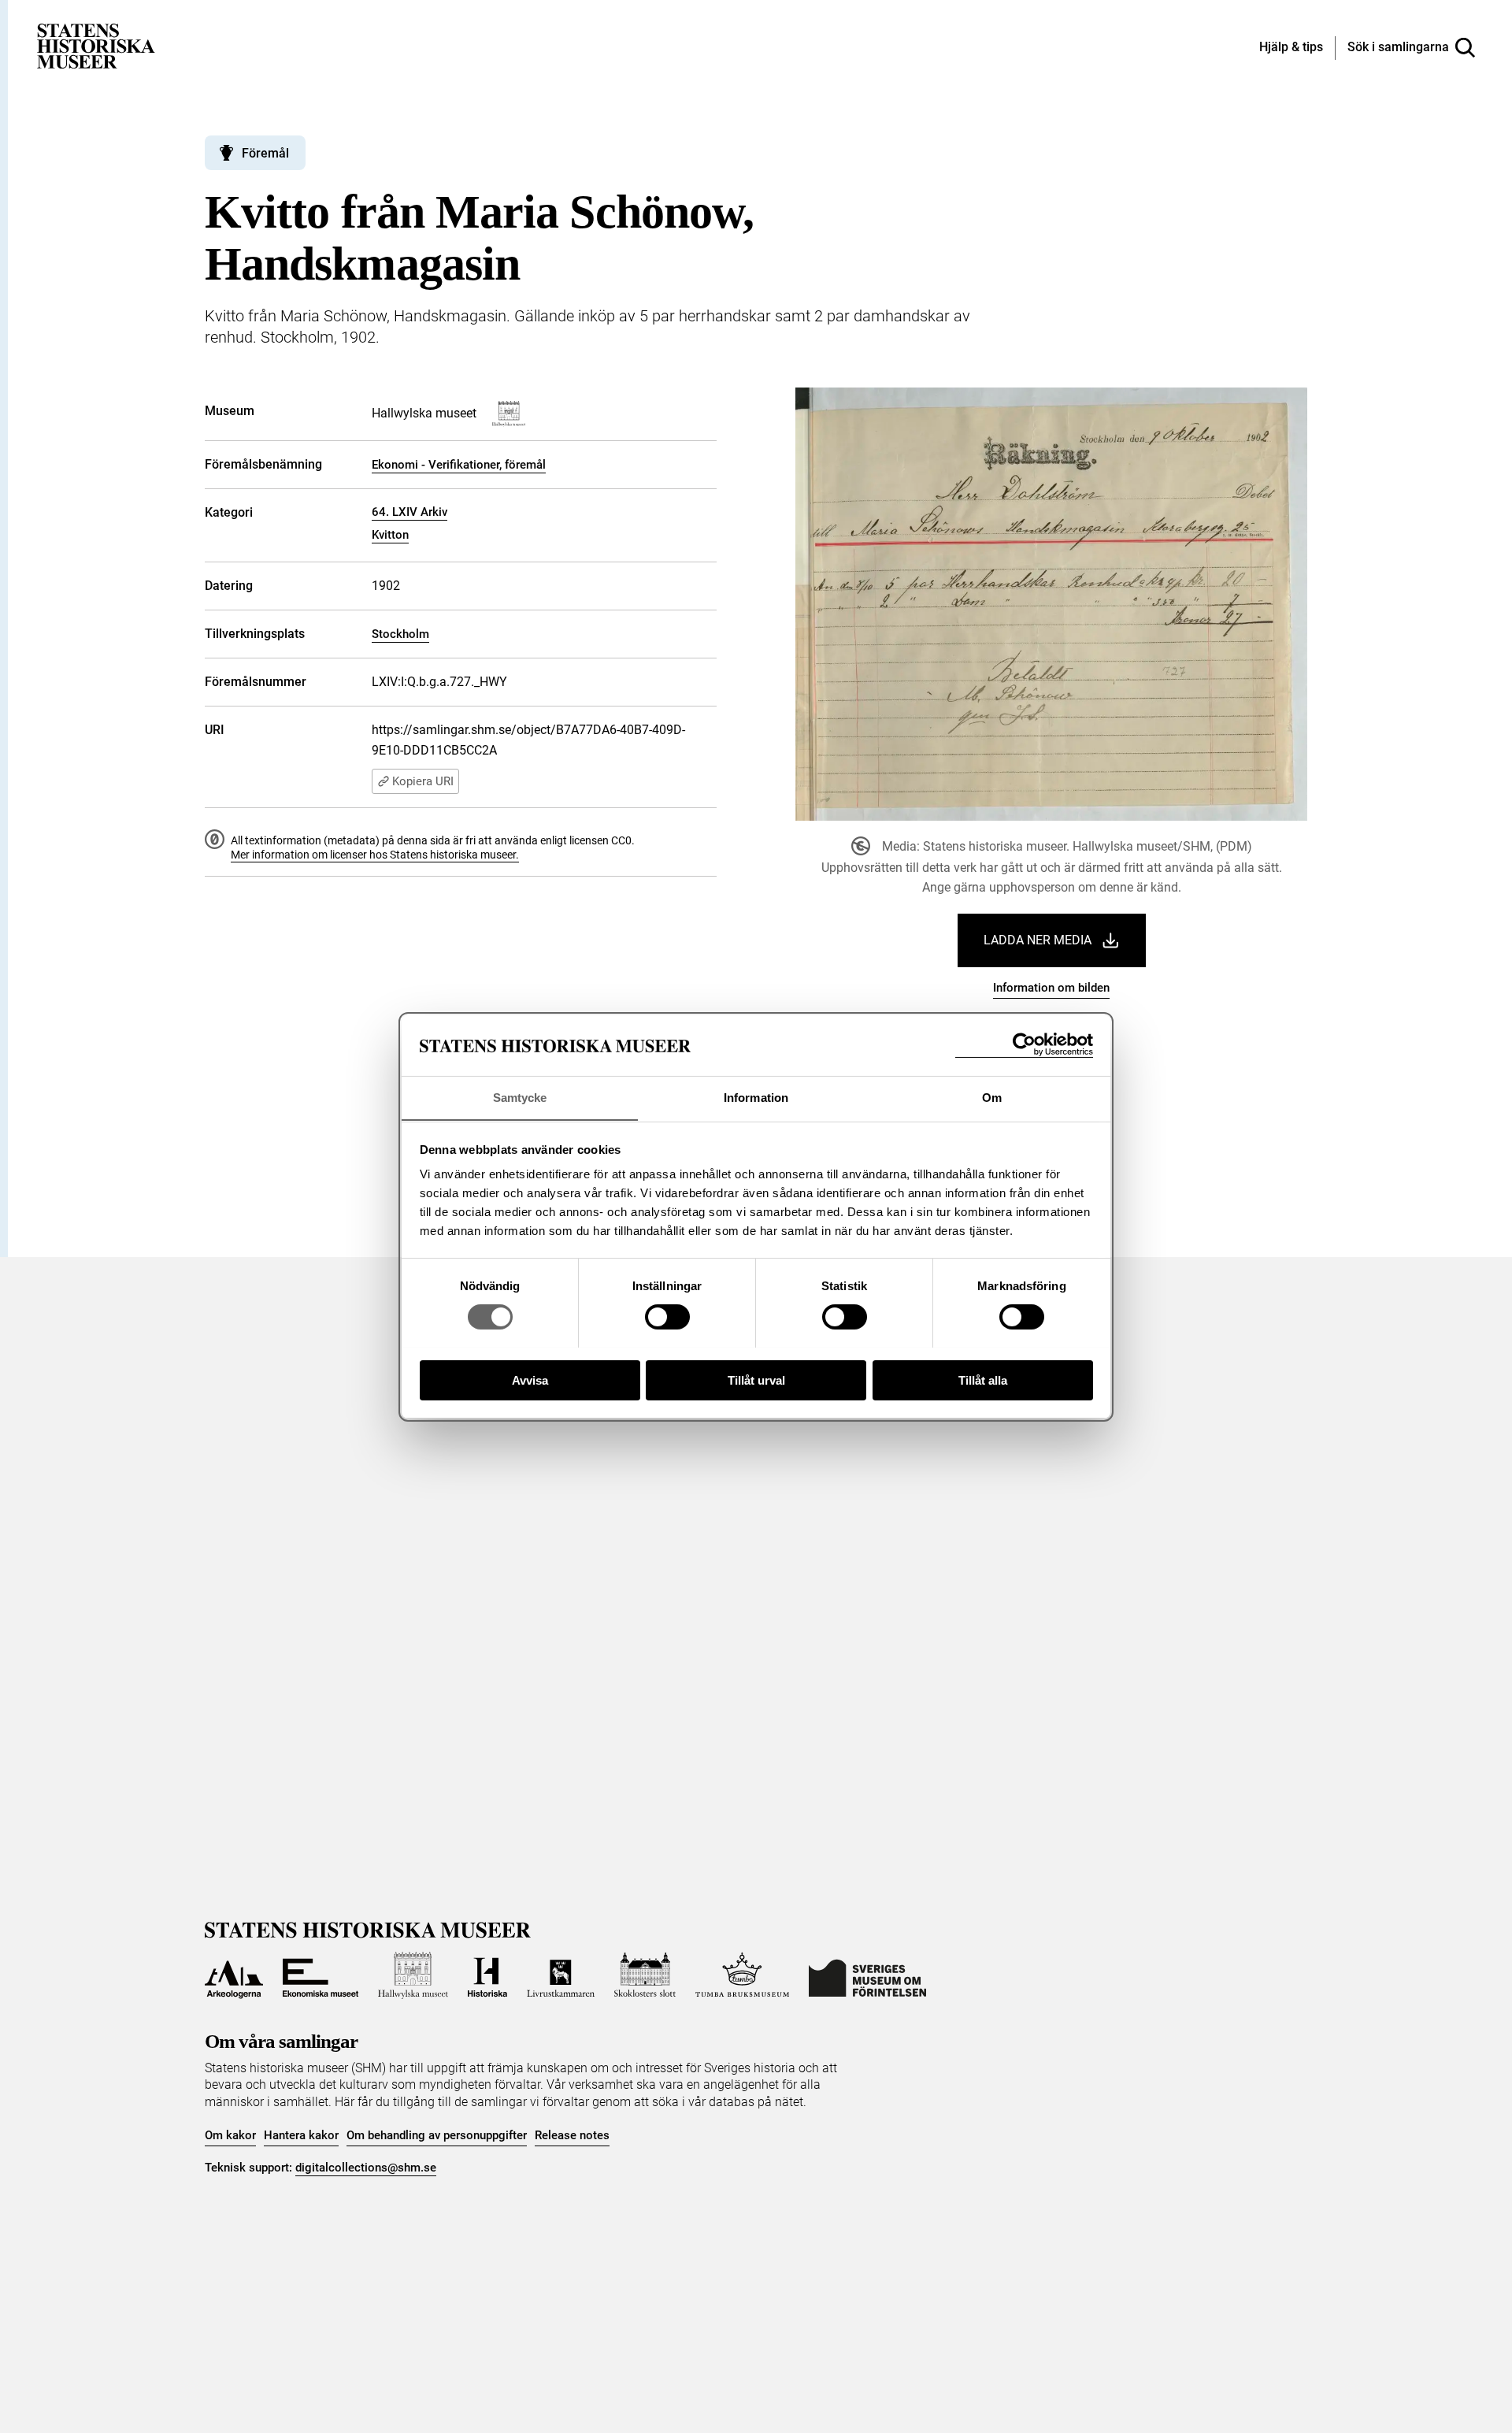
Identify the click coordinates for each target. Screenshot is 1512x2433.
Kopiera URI (423, 781)
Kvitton (390, 535)
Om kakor (230, 2135)
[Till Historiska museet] (487, 1975)
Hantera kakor (301, 2135)
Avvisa (530, 1380)
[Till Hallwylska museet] (413, 1975)
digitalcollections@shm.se (366, 2168)
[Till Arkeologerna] (234, 1975)
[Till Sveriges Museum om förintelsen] (867, 1975)
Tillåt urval (756, 1380)
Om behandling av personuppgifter (437, 2135)
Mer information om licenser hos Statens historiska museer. (375, 855)
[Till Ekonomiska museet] (321, 1975)
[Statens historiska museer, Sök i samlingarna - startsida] (96, 45)
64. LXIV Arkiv (409, 512)
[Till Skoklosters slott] (645, 1975)
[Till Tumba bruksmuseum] (743, 1975)
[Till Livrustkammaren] (561, 1975)
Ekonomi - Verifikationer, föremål (459, 465)
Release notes (572, 2135)
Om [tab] (992, 1097)
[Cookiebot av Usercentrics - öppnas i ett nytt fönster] (1024, 1045)
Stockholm (400, 634)
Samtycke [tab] (520, 1097)
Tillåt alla (983, 1380)
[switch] (667, 1317)
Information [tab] (756, 1097)
